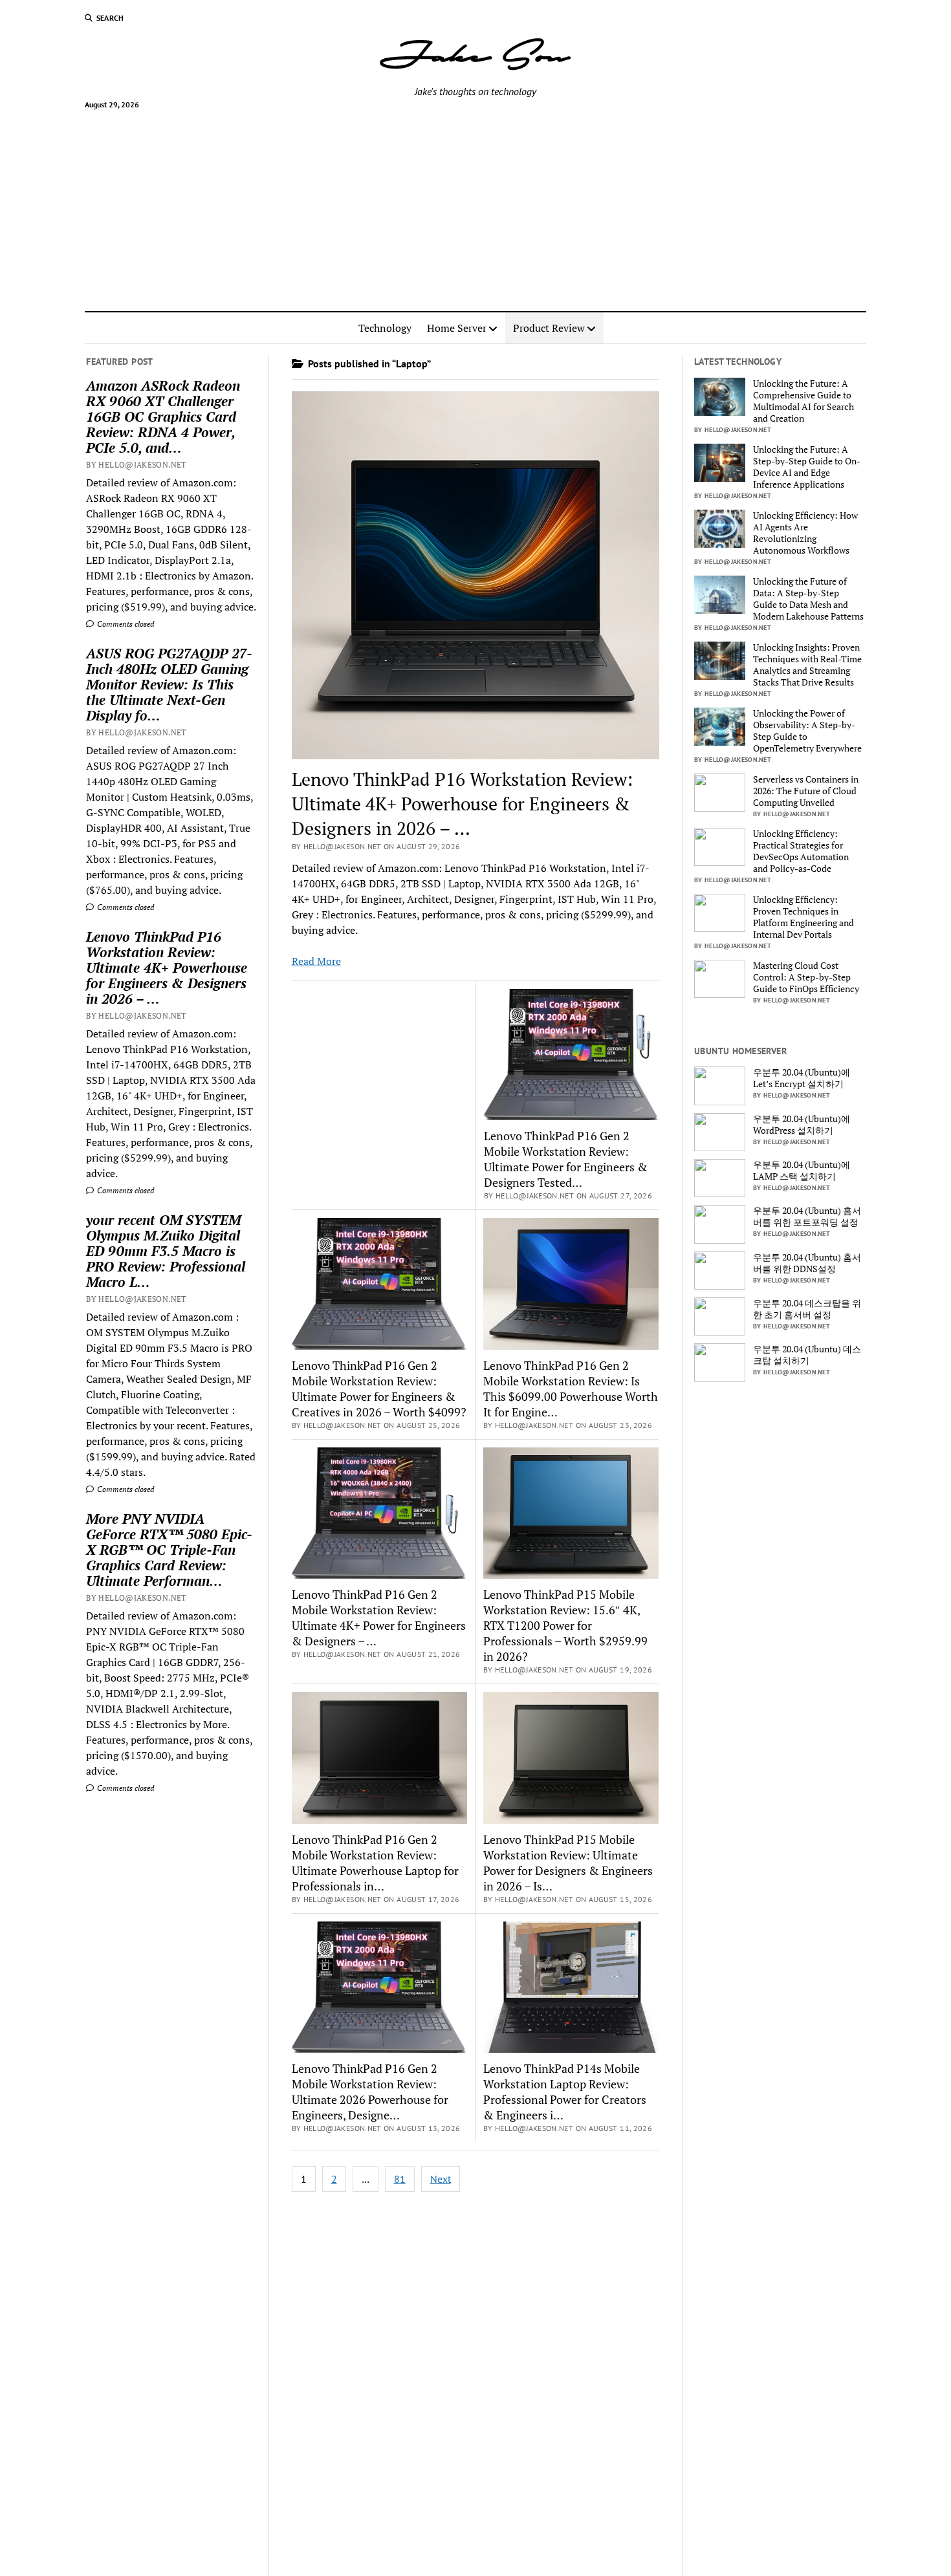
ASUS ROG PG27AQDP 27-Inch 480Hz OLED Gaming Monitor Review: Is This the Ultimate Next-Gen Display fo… (169, 684)
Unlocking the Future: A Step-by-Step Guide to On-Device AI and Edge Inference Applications (807, 467)
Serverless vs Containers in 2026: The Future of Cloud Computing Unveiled (806, 791)
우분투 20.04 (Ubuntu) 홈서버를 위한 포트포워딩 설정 (807, 1217)
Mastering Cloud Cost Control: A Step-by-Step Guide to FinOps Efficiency (806, 977)
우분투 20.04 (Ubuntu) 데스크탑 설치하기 (807, 1355)
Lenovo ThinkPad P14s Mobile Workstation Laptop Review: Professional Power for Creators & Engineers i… (565, 2092)
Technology (385, 328)
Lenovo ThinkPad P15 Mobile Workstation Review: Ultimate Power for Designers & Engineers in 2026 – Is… (568, 1863)
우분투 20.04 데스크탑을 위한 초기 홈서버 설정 (807, 1309)
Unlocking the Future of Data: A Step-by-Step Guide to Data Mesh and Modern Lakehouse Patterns (808, 599)
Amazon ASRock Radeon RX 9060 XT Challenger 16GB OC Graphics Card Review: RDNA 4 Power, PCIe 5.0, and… (163, 417)
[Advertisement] (475, 205)
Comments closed (125, 624)
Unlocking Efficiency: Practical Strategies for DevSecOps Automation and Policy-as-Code (801, 851)
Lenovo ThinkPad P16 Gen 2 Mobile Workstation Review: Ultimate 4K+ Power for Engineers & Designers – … (379, 1618)
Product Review (549, 328)
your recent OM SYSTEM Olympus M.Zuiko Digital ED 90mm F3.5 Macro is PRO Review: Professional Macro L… (166, 1251)
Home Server (457, 328)
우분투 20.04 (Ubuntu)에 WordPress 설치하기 (802, 1125)
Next (441, 2179)
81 (400, 2179)
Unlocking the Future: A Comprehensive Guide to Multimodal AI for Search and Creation (803, 401)
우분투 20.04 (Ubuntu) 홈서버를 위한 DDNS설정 (807, 1263)
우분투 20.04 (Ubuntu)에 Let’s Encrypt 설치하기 (802, 1078)
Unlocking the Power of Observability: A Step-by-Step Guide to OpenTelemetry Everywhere (807, 731)
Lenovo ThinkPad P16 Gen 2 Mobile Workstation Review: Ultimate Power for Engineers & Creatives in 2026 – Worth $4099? (379, 1389)
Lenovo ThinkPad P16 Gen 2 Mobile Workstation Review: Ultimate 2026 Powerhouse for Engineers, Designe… (370, 2092)
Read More (316, 961)
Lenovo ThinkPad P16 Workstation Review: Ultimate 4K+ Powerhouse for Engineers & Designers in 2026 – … (167, 968)
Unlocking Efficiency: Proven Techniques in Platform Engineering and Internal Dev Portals (803, 917)
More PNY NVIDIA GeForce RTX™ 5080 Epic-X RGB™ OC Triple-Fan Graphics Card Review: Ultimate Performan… (169, 1550)
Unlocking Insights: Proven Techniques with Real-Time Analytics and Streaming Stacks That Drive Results (807, 665)
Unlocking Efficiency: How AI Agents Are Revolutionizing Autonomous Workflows (805, 533)
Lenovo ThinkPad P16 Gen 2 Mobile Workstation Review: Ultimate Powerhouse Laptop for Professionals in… (375, 1863)
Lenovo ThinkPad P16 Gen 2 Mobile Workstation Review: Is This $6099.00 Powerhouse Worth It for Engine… (571, 1389)
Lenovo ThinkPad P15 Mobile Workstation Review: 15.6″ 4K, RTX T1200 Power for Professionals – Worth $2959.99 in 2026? (565, 1625)
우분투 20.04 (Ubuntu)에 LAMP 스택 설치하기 (802, 1171)
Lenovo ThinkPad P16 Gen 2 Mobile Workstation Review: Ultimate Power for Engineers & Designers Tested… (566, 1159)
